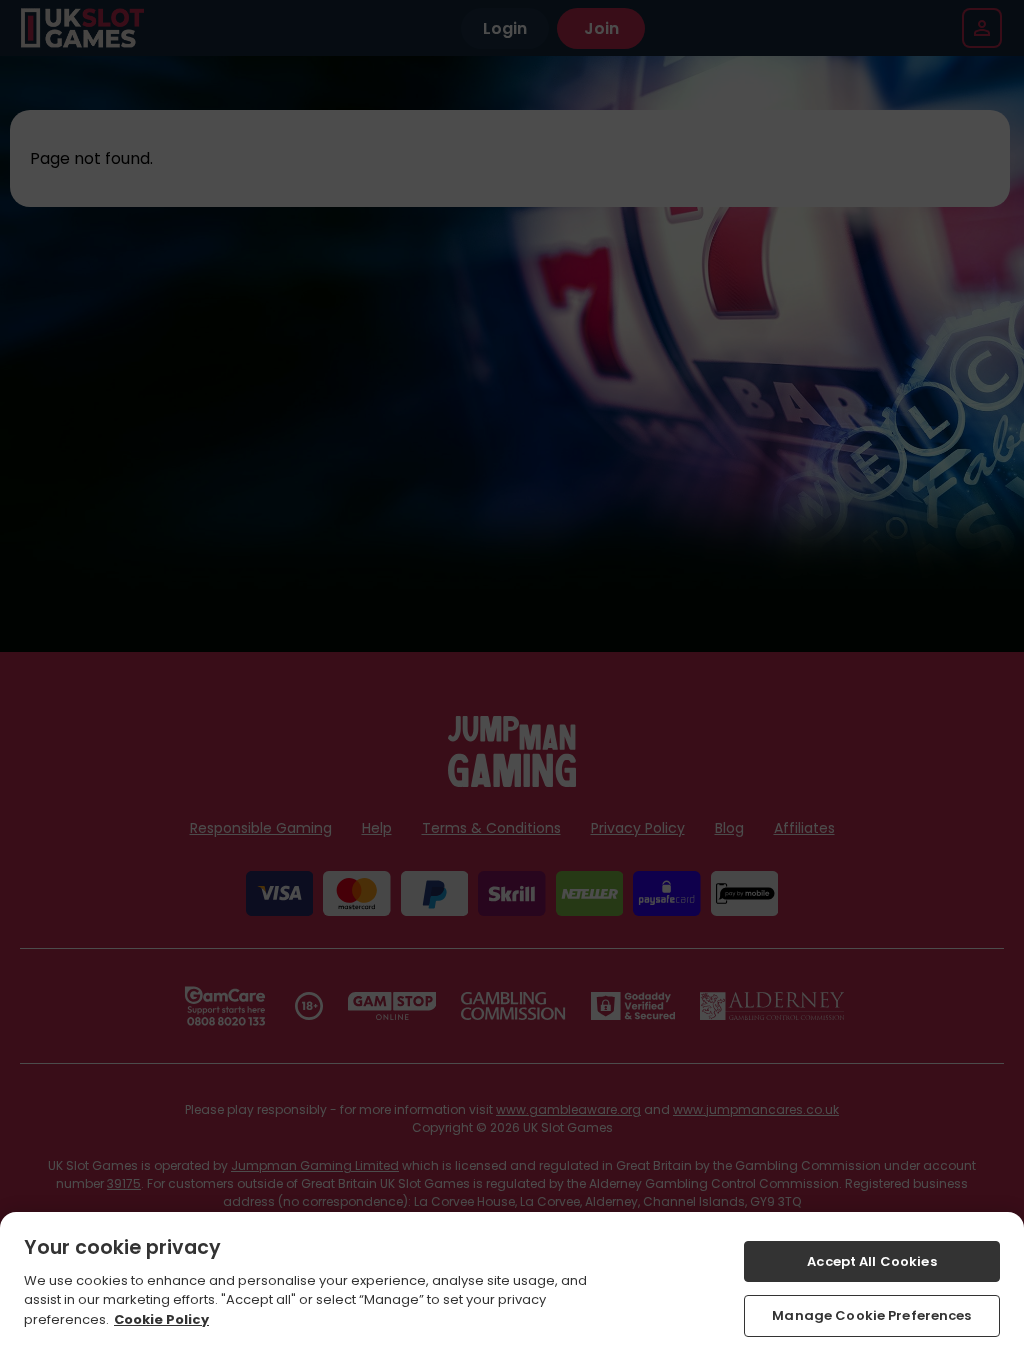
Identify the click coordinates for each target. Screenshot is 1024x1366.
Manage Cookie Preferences (871, 1315)
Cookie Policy (161, 1319)
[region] (512, 1289)
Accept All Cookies (871, 1261)
